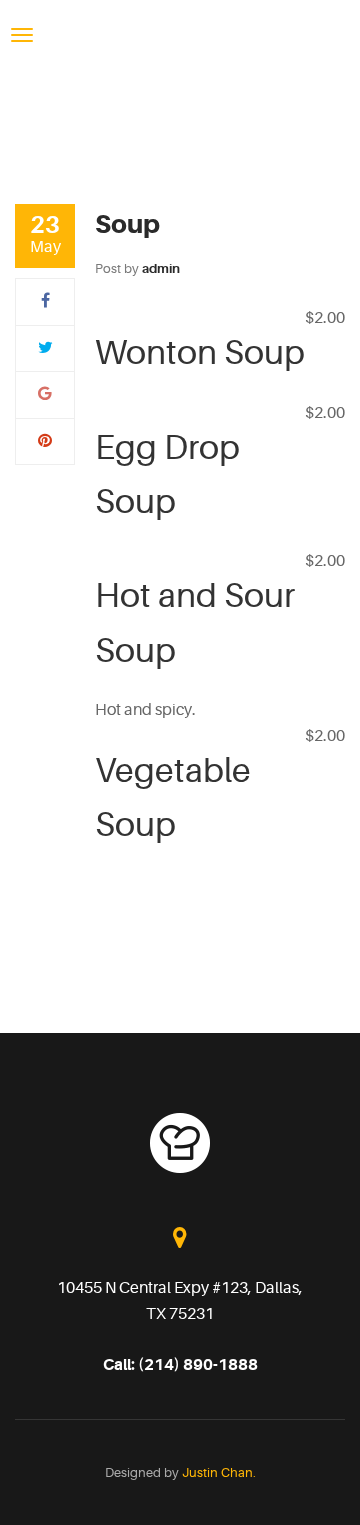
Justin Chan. (219, 1472)
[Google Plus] (45, 394)
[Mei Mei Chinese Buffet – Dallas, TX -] (185, 34)
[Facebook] (45, 301)
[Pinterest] (45, 441)
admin (161, 268)
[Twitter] (45, 348)
